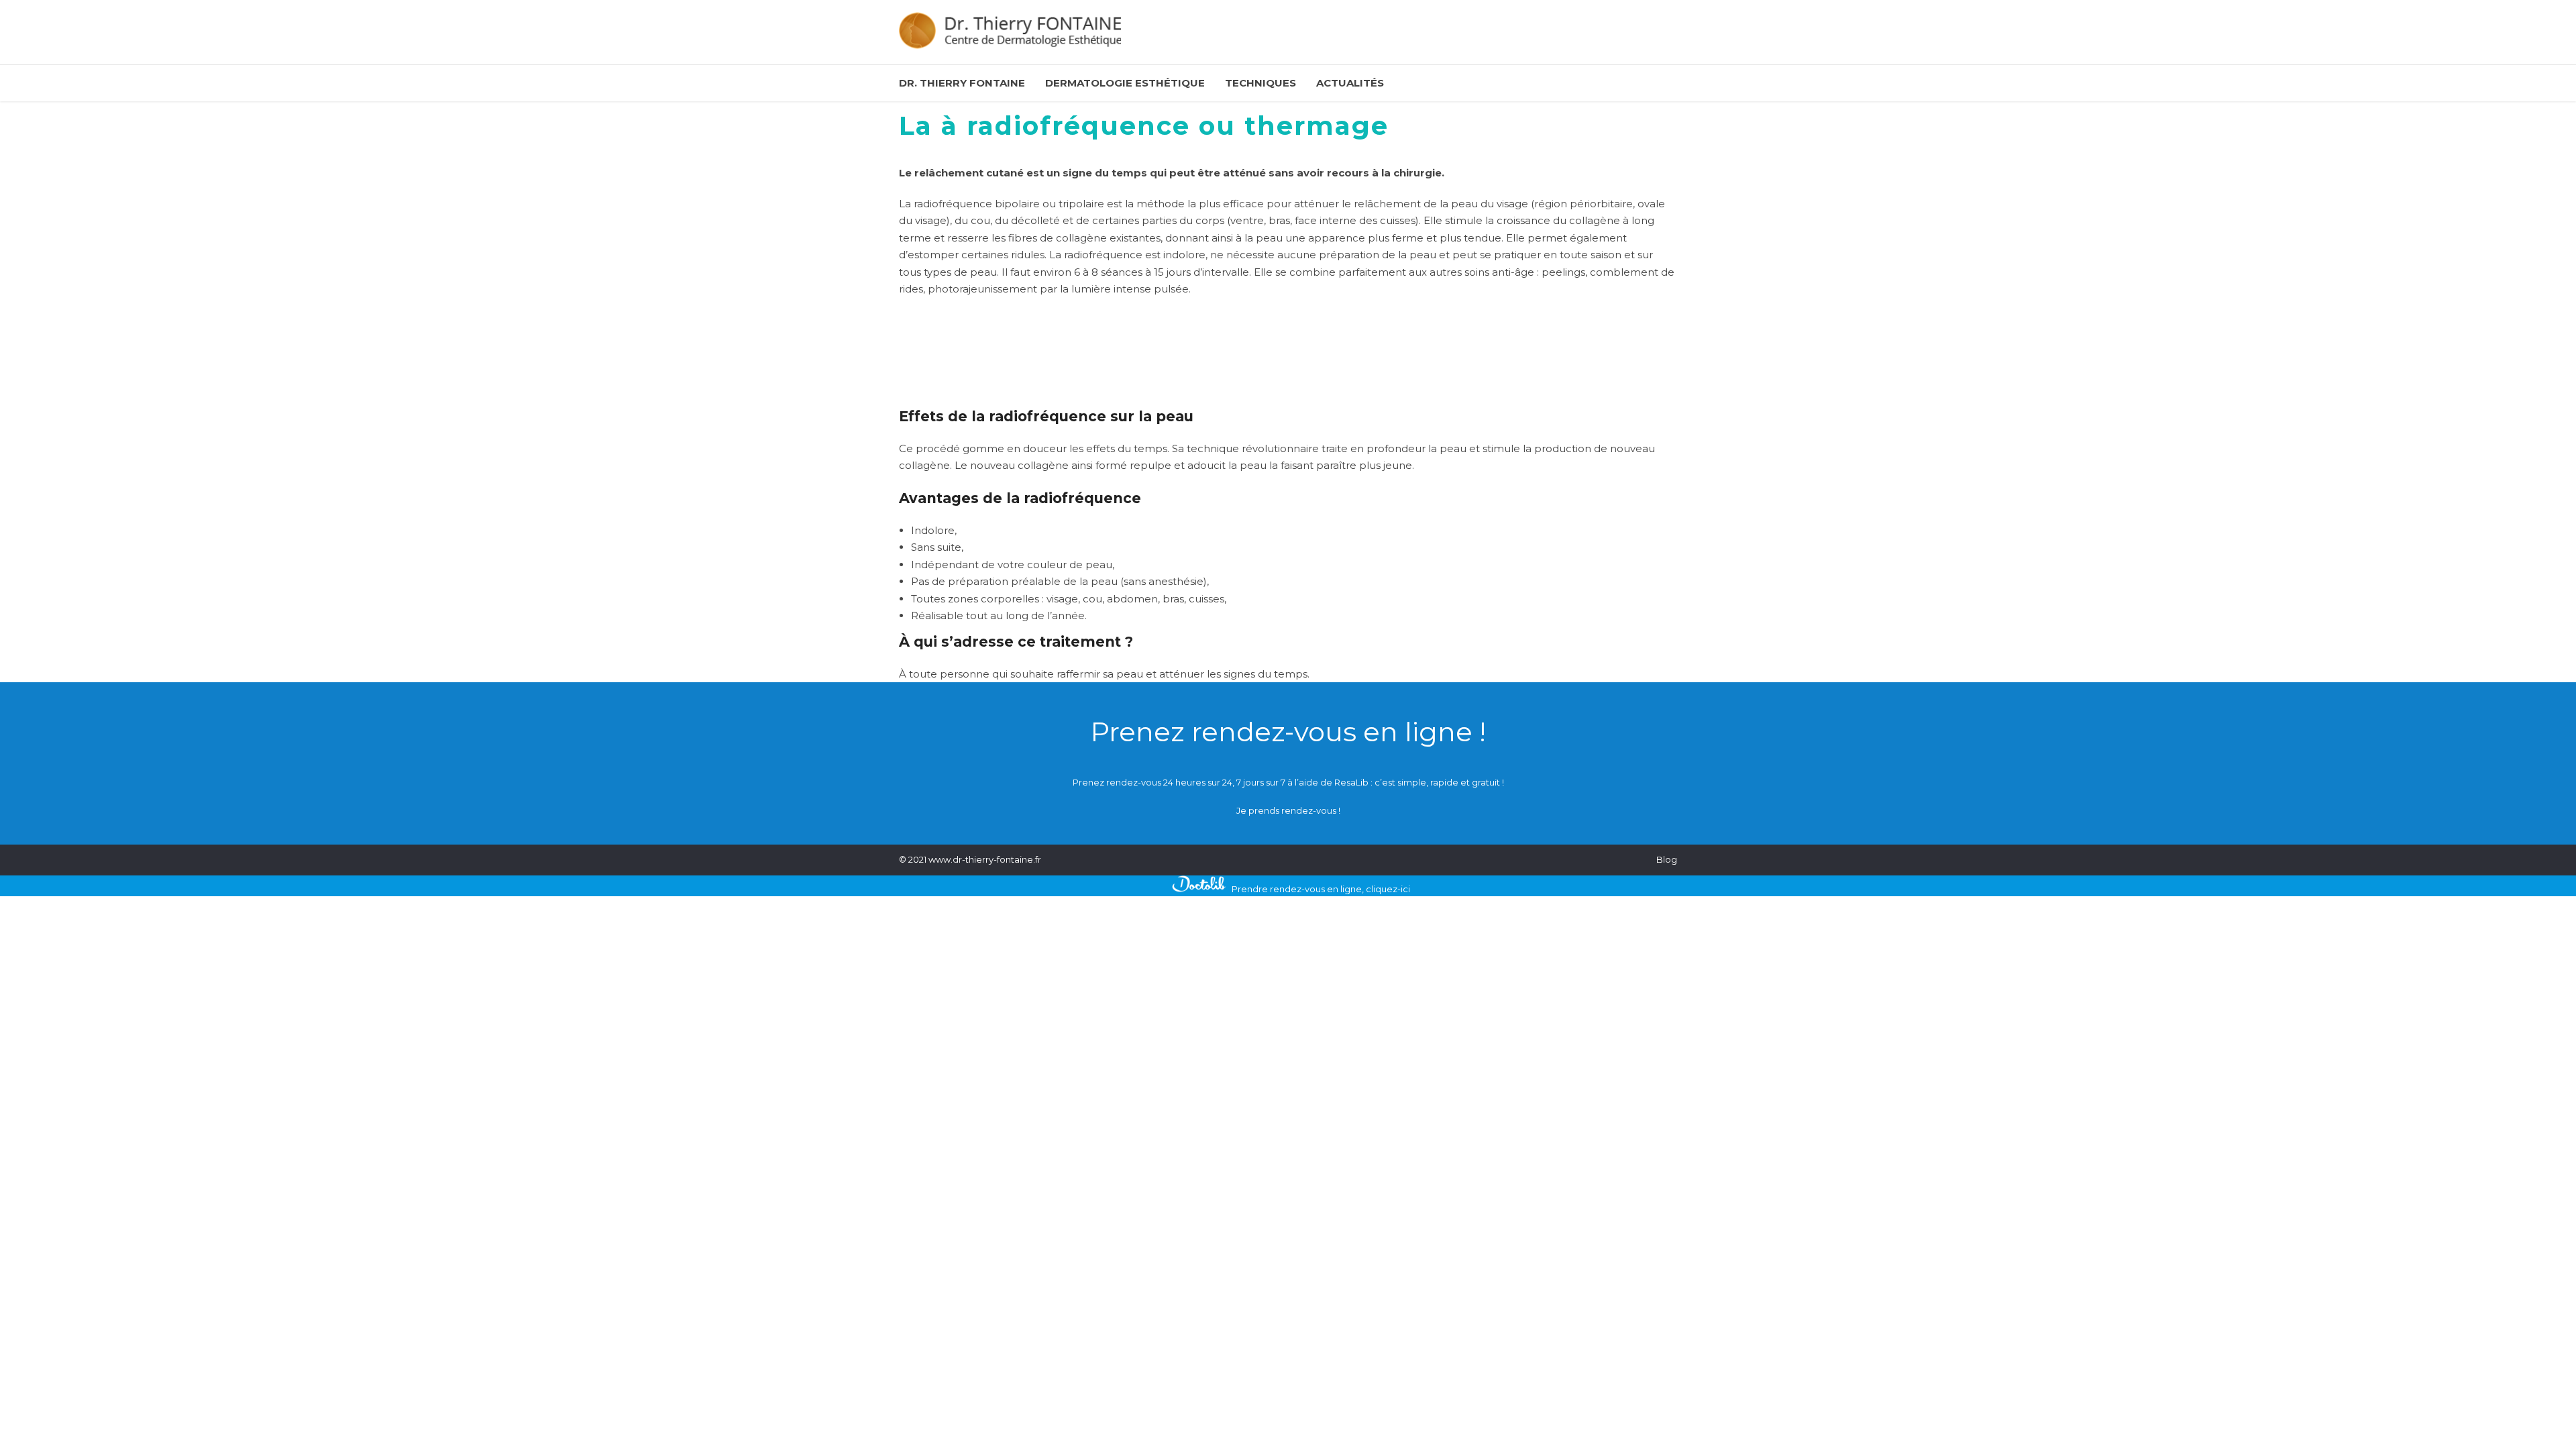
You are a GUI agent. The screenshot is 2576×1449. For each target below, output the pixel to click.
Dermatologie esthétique (1125, 83)
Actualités (1350, 83)
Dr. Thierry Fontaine (962, 83)
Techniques (1260, 83)
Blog (1667, 859)
